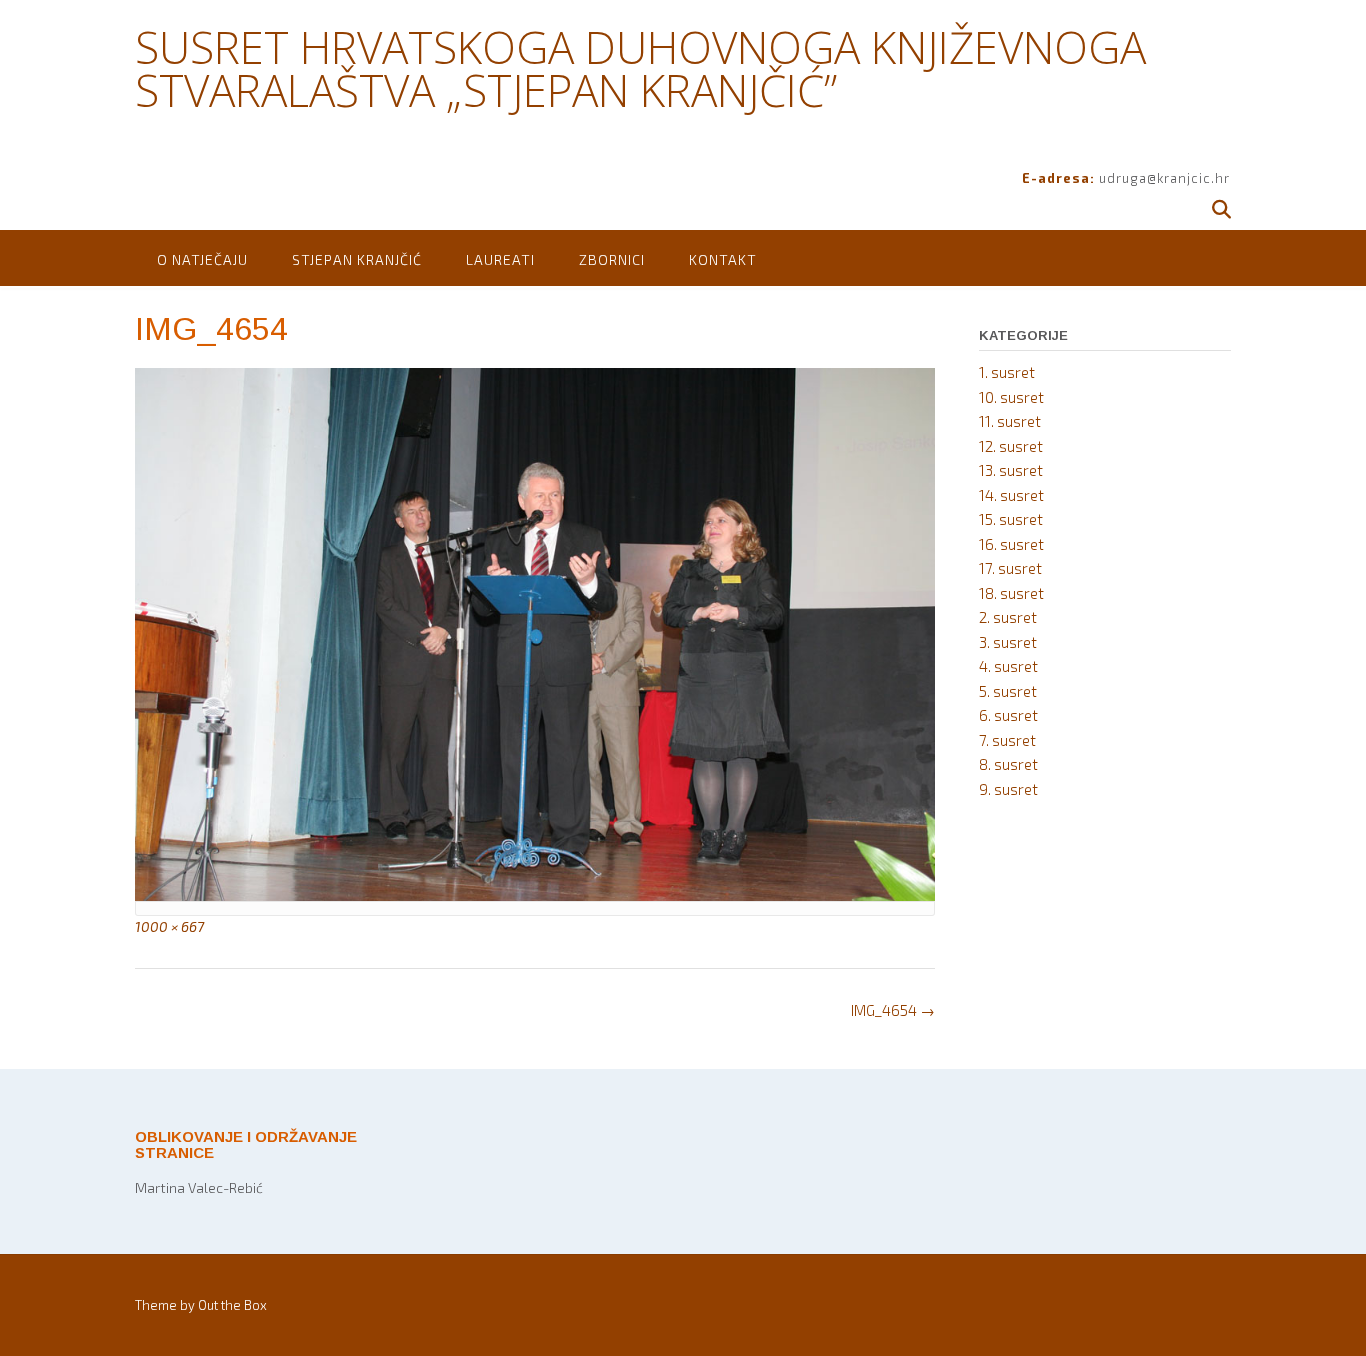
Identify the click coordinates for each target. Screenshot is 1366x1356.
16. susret (1011, 544)
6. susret (1008, 715)
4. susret (1008, 666)
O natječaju (202, 259)
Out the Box (232, 1305)
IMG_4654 (893, 1010)
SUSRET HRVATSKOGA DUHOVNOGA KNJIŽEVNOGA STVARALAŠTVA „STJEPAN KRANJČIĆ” (640, 68)
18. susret (1011, 593)
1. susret (1007, 372)
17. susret (1010, 568)
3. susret (1008, 642)
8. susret (1008, 764)
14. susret (1011, 495)
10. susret (1011, 397)
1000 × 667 (169, 926)
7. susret (1007, 740)
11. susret (1010, 421)
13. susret (1011, 470)
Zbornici (612, 259)
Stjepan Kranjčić (357, 259)
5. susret (1008, 691)
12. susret (1011, 446)
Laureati (500, 259)
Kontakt (723, 259)
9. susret (1008, 789)
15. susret (1011, 519)
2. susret (1008, 617)
